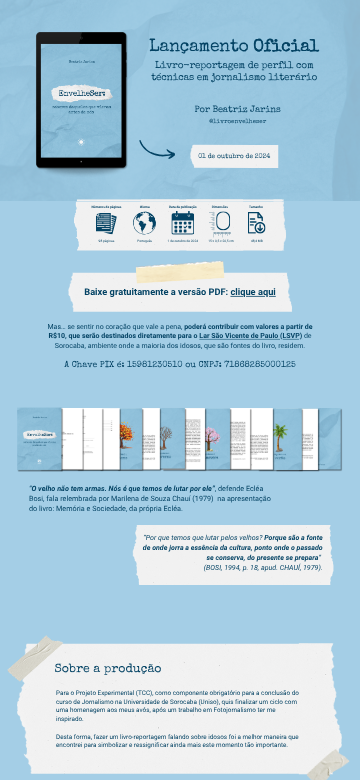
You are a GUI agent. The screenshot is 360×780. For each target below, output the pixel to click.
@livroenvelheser (237, 121)
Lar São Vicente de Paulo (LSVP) (250, 336)
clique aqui (252, 292)
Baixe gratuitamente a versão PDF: (157, 292)
